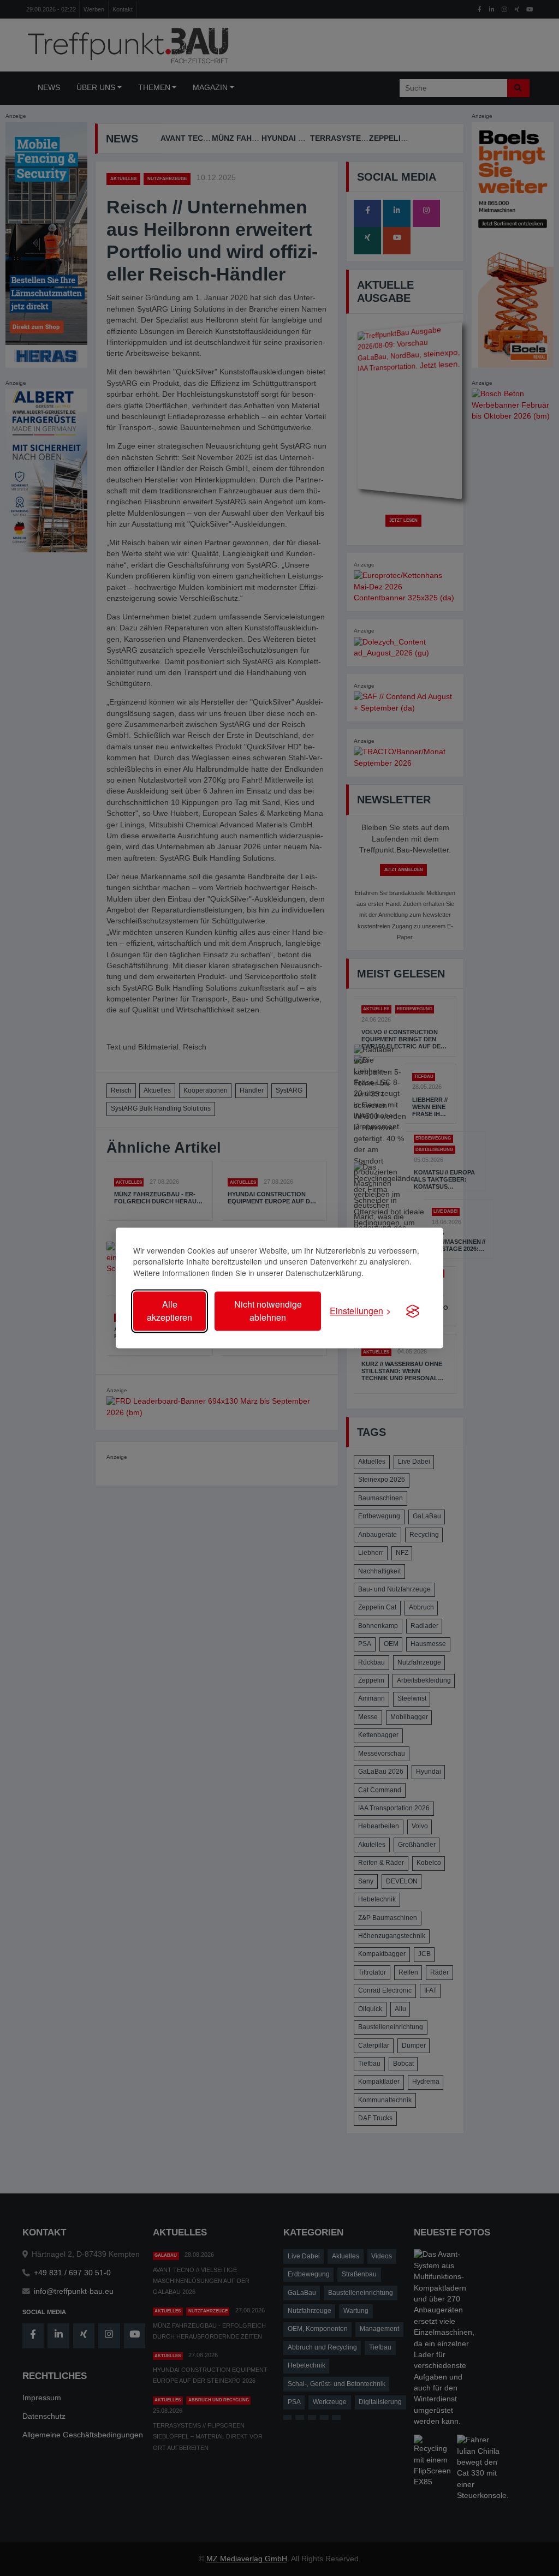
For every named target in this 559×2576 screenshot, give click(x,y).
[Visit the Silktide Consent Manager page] (413, 1311)
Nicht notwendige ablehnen (268, 1311)
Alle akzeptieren (170, 1311)
